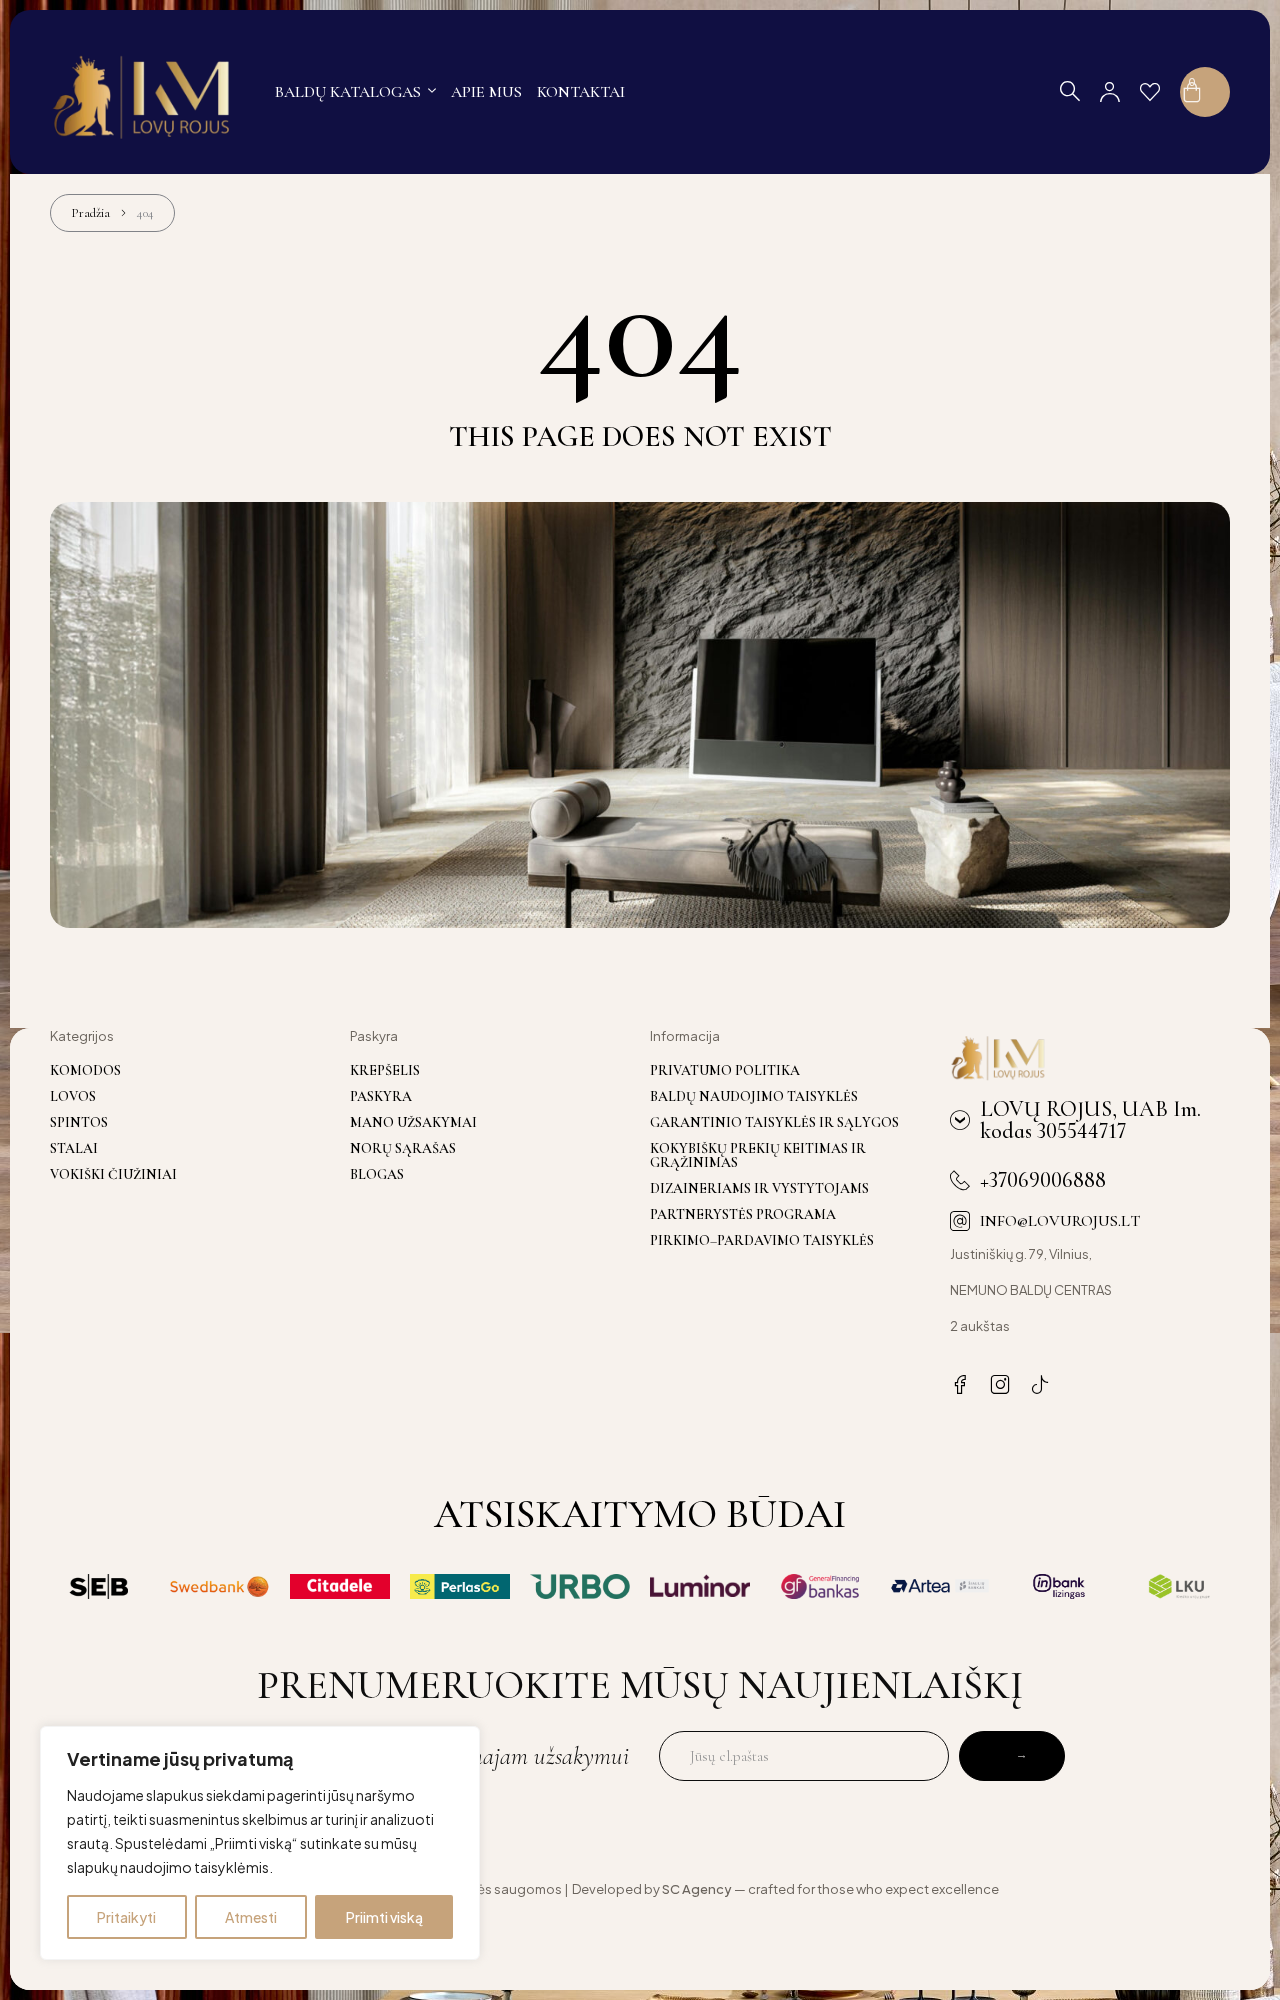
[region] (260, 1843)
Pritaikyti (126, 1917)
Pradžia (90, 213)
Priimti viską (384, 1917)
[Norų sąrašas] (1150, 92)
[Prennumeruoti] (1012, 1756)
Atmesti (251, 1917)
